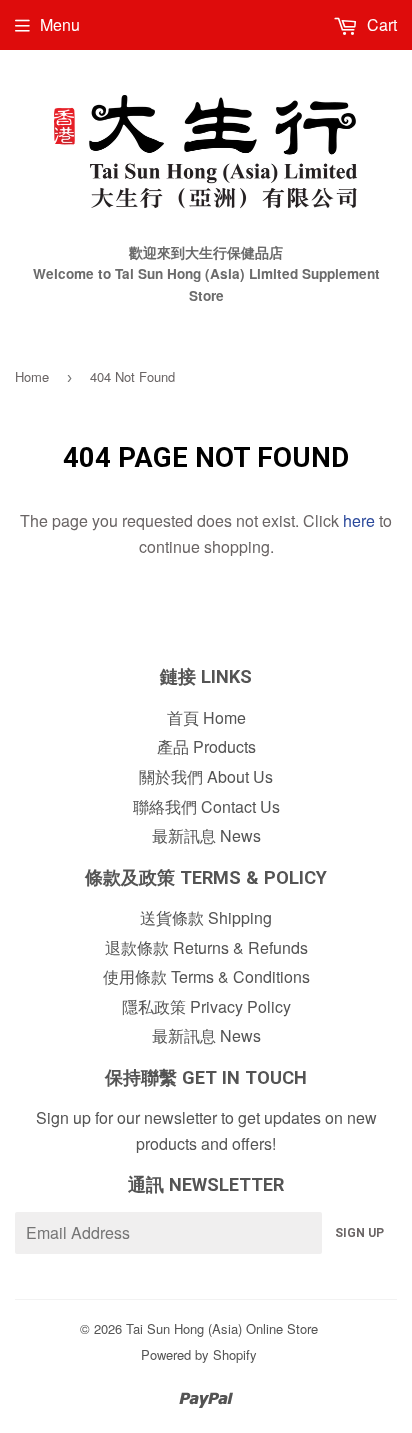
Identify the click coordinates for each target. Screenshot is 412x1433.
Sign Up (359, 1233)
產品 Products (206, 746)
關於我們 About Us (206, 776)
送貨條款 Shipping (206, 917)
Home (32, 376)
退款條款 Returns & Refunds (206, 947)
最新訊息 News (206, 835)
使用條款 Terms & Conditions (206, 976)
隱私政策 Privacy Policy (206, 1006)
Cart (380, 24)
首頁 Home (206, 717)
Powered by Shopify (199, 1354)
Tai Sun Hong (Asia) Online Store (222, 1328)
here (359, 520)
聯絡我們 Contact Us (206, 806)
